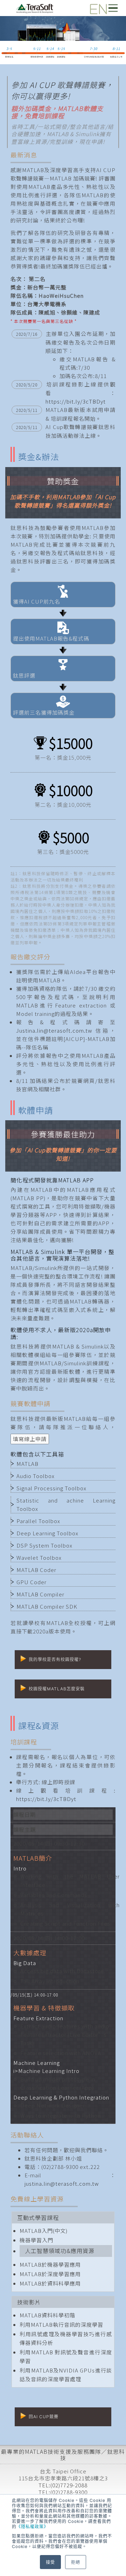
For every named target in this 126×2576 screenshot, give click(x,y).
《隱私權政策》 (32, 2526)
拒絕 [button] (76, 2562)
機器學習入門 (36, 2240)
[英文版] (95, 6)
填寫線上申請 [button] (30, 1439)
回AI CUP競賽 (44, 2417)
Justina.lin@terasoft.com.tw (54, 1030)
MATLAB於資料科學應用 (50, 2283)
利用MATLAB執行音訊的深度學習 (61, 2324)
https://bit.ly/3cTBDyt (76, 401)
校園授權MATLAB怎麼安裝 (57, 1689)
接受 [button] (50, 2562)
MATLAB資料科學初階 (47, 2315)
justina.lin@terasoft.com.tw (62, 2183)
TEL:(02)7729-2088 (63, 2485)
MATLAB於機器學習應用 (50, 2264)
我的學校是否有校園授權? (55, 1659)
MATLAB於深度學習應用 (50, 2274)
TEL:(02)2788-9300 (63, 2492)
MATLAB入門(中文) (44, 2231)
